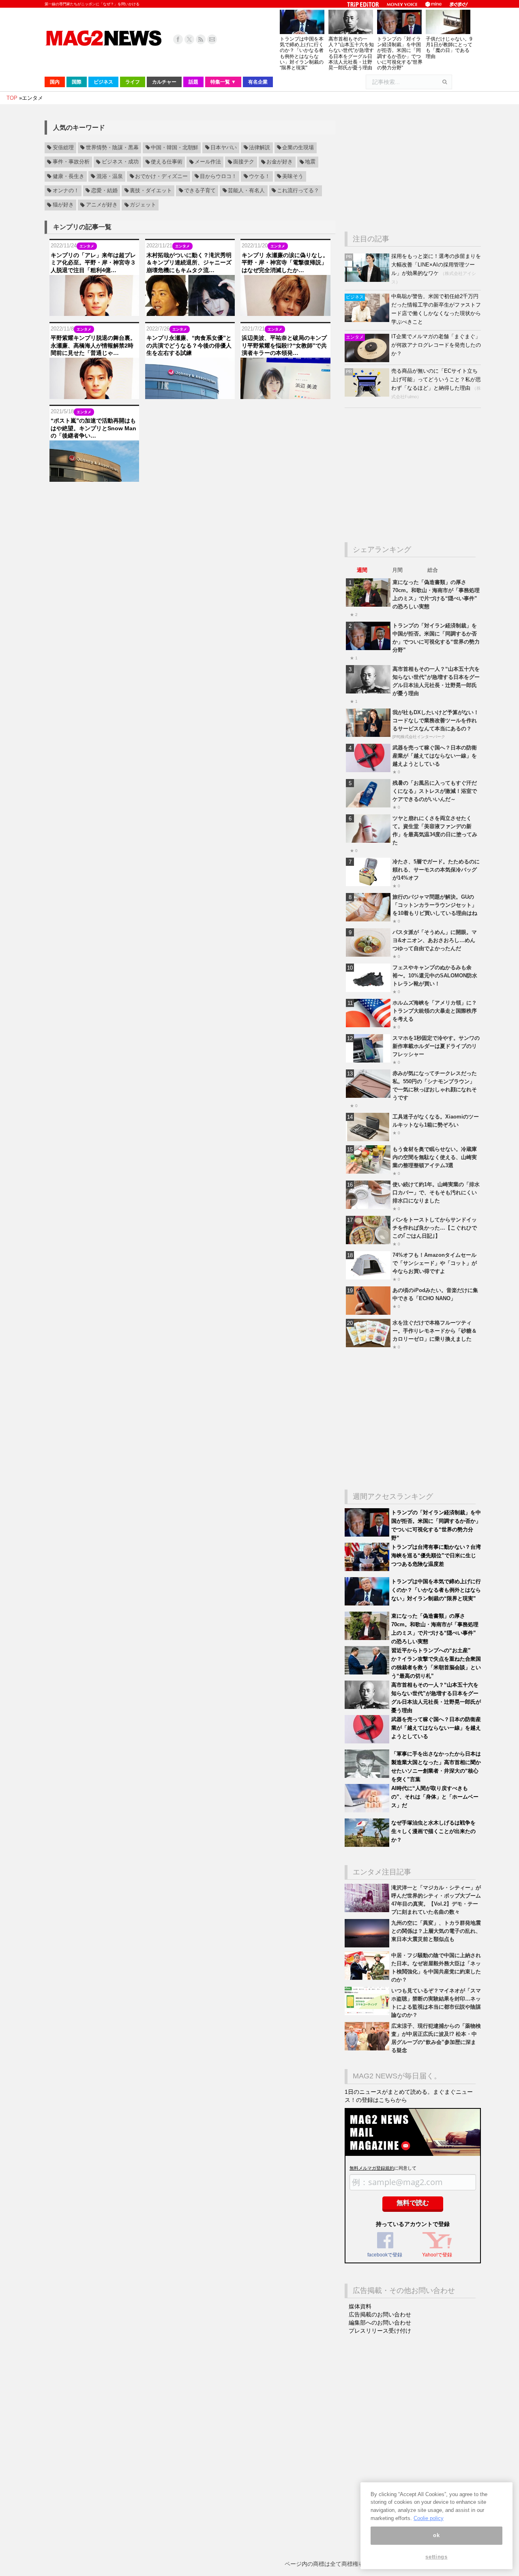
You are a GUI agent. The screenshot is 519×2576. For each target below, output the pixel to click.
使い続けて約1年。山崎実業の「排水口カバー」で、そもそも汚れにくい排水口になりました (436, 1192)
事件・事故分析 (71, 162)
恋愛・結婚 (104, 191)
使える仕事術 (167, 162)
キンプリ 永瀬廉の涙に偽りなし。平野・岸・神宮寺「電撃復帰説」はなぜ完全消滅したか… (285, 262)
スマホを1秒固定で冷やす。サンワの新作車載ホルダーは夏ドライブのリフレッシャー (436, 1046)
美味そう (293, 176)
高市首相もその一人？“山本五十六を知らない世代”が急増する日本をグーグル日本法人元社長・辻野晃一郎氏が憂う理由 (351, 53)
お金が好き (280, 162)
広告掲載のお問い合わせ (380, 2314)
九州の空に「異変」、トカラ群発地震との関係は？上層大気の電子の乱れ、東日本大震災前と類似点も (436, 1931)
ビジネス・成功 (120, 162)
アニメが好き (102, 205)
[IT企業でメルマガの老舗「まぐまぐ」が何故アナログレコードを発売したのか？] (368, 360)
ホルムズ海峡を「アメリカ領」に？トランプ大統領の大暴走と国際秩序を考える (435, 1011)
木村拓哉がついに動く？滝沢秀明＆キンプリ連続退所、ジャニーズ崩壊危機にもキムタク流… (189, 262)
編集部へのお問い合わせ (380, 2323)
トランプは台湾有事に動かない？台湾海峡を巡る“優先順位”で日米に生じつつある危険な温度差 (436, 1555)
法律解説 (259, 148)
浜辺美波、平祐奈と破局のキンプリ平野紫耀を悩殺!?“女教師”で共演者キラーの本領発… (284, 345)
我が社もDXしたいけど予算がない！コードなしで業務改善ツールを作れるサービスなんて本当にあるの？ (436, 720)
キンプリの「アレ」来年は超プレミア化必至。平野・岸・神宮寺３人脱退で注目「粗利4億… (93, 262)
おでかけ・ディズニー (161, 176)
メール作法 (208, 162)
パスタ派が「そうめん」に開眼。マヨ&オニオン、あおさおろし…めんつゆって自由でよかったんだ (435, 940)
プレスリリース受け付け (380, 2331)
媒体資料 (360, 2306)
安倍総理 (63, 148)
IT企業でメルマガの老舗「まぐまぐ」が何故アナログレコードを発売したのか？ (436, 345)
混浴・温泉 (110, 176)
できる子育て (200, 191)
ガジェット (143, 205)
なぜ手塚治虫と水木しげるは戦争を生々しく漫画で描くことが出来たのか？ (433, 1831)
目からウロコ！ (218, 176)
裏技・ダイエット (151, 191)
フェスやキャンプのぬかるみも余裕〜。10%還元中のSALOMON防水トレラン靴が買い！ (435, 976)
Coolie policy (429, 2518)
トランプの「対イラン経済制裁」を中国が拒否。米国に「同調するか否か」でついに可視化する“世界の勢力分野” (400, 53)
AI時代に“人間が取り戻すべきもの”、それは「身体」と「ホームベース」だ (435, 1797)
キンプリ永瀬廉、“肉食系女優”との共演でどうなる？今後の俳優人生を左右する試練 (189, 345)
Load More (190, 497)
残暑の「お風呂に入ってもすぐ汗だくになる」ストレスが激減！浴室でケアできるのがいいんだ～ (435, 791)
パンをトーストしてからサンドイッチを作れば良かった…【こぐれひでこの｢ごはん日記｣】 (435, 1228)
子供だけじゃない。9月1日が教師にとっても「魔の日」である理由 (449, 48)
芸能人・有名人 (246, 191)
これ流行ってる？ (298, 191)
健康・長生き (69, 176)
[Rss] (201, 39)
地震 (310, 162)
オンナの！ (66, 191)
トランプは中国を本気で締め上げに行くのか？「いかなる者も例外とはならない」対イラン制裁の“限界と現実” (302, 53)
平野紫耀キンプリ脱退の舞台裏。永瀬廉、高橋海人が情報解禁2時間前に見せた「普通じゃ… (93, 345)
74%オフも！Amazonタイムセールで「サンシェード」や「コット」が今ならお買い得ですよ (435, 1263)
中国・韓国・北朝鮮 (175, 148)
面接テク (244, 162)
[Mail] (212, 39)
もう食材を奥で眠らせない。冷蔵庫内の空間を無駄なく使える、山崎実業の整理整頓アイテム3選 (435, 1157)
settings (436, 2557)
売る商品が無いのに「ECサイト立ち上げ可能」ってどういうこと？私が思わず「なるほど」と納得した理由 (436, 379)
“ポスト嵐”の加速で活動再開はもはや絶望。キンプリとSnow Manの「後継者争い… (93, 428)
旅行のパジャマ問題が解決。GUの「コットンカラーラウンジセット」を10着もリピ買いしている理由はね (435, 905)
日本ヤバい (224, 148)
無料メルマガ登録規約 (372, 2168)
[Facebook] (178, 39)
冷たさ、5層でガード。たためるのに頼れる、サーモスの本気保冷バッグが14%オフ (436, 870)
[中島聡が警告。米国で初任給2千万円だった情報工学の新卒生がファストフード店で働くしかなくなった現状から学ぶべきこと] (368, 320)
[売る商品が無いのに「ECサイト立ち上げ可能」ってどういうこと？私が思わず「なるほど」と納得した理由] (368, 395)
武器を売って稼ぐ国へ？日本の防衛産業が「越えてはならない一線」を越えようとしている (435, 756)
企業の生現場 (298, 148)
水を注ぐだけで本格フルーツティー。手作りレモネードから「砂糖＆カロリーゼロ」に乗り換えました (435, 1331)
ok (436, 2535)
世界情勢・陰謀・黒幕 (112, 148)
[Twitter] (189, 39)
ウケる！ (259, 176)
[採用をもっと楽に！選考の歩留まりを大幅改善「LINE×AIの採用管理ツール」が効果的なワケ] (368, 280)
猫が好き (63, 205)
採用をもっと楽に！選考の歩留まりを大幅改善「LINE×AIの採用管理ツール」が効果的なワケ (436, 265)
